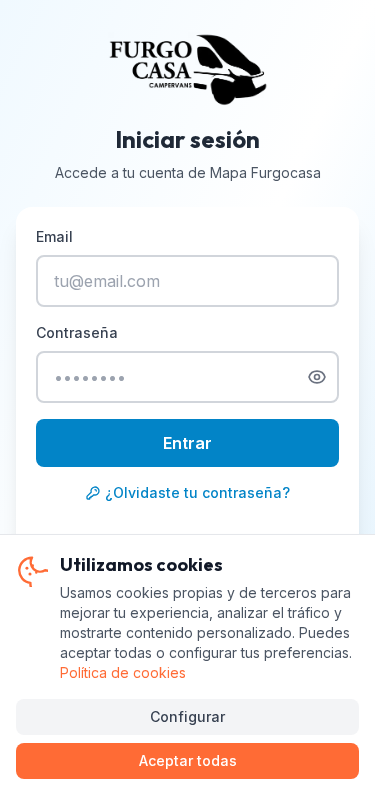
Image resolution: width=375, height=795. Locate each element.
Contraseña (77, 332)
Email (54, 236)
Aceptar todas (188, 760)
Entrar (187, 443)
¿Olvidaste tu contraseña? (197, 492)
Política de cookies (123, 672)
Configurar (187, 716)
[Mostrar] (317, 377)
